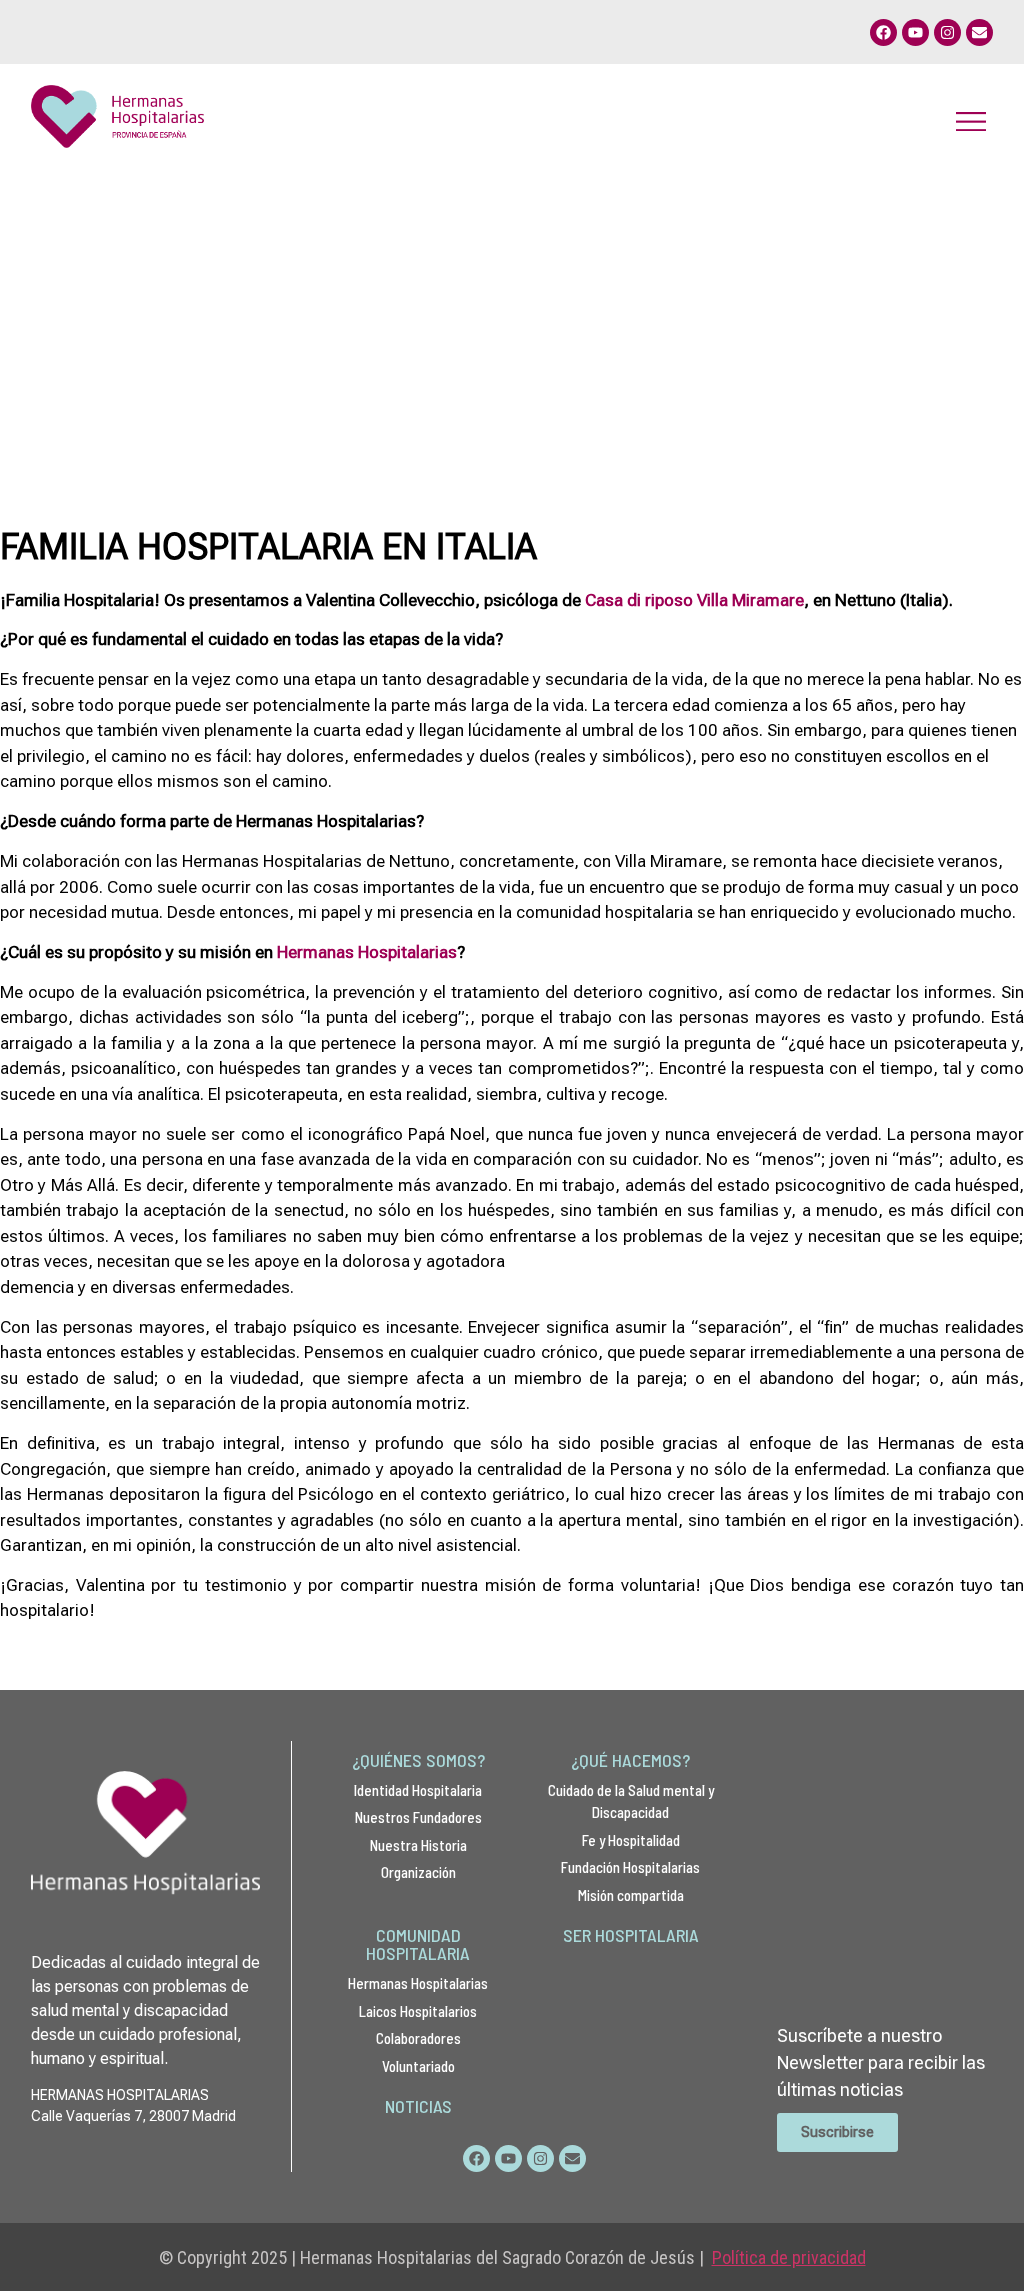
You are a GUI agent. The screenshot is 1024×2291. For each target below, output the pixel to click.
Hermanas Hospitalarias (367, 952)
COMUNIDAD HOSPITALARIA (418, 1944)
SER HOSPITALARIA (631, 1935)
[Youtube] (915, 32)
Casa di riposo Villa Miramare (694, 600)
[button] (970, 120)
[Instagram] (947, 32)
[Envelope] (979, 32)
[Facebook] (883, 32)
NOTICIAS (418, 2106)
